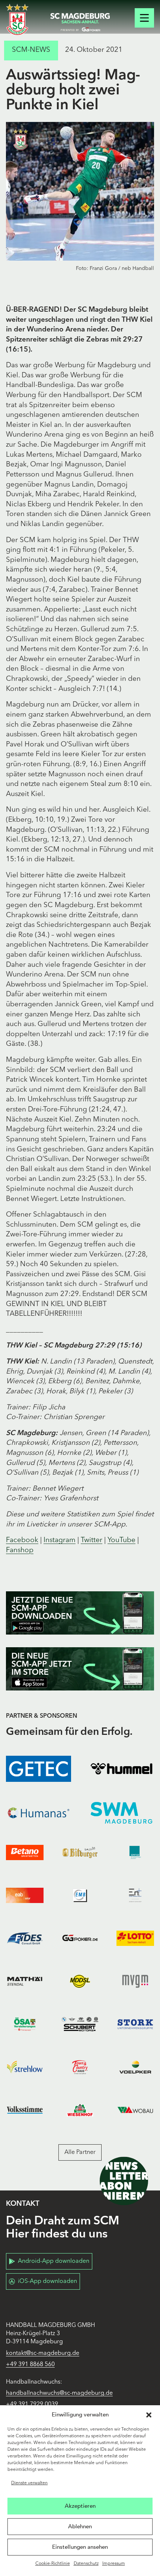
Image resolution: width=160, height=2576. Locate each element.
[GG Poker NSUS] (80, 1938)
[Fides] (25, 1938)
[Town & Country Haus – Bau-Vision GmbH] (80, 2067)
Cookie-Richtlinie (53, 2564)
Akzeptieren (80, 2506)
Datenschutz (86, 2564)
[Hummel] (121, 1769)
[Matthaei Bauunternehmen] (25, 1981)
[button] (149, 2415)
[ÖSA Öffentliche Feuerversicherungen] (25, 2024)
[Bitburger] (80, 1852)
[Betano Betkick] (25, 1852)
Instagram (60, 1540)
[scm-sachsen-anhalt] (80, 22)
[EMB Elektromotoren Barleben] (80, 1895)
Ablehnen (80, 2526)
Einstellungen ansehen (80, 2547)
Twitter (92, 1540)
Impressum (114, 2564)
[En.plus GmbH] (135, 1895)
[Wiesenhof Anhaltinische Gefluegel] (80, 2110)
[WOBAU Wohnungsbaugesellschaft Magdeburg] (135, 2110)
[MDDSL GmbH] (80, 1981)
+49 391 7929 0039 (32, 2404)
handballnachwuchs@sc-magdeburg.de (59, 2393)
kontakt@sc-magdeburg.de (43, 2353)
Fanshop (20, 1550)
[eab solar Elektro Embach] (25, 1895)
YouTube (121, 1540)
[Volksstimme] (25, 2110)
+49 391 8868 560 (30, 2365)
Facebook (22, 1540)
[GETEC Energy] (39, 1769)
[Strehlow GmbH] (25, 2067)
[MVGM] (135, 1981)
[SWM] (121, 1813)
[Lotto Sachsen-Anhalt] (135, 1938)
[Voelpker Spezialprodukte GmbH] (135, 2067)
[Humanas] (39, 1813)
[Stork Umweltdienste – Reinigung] (135, 2024)
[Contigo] (135, 1852)
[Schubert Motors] (80, 2024)
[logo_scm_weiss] (17, 20)
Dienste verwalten (29, 2483)
